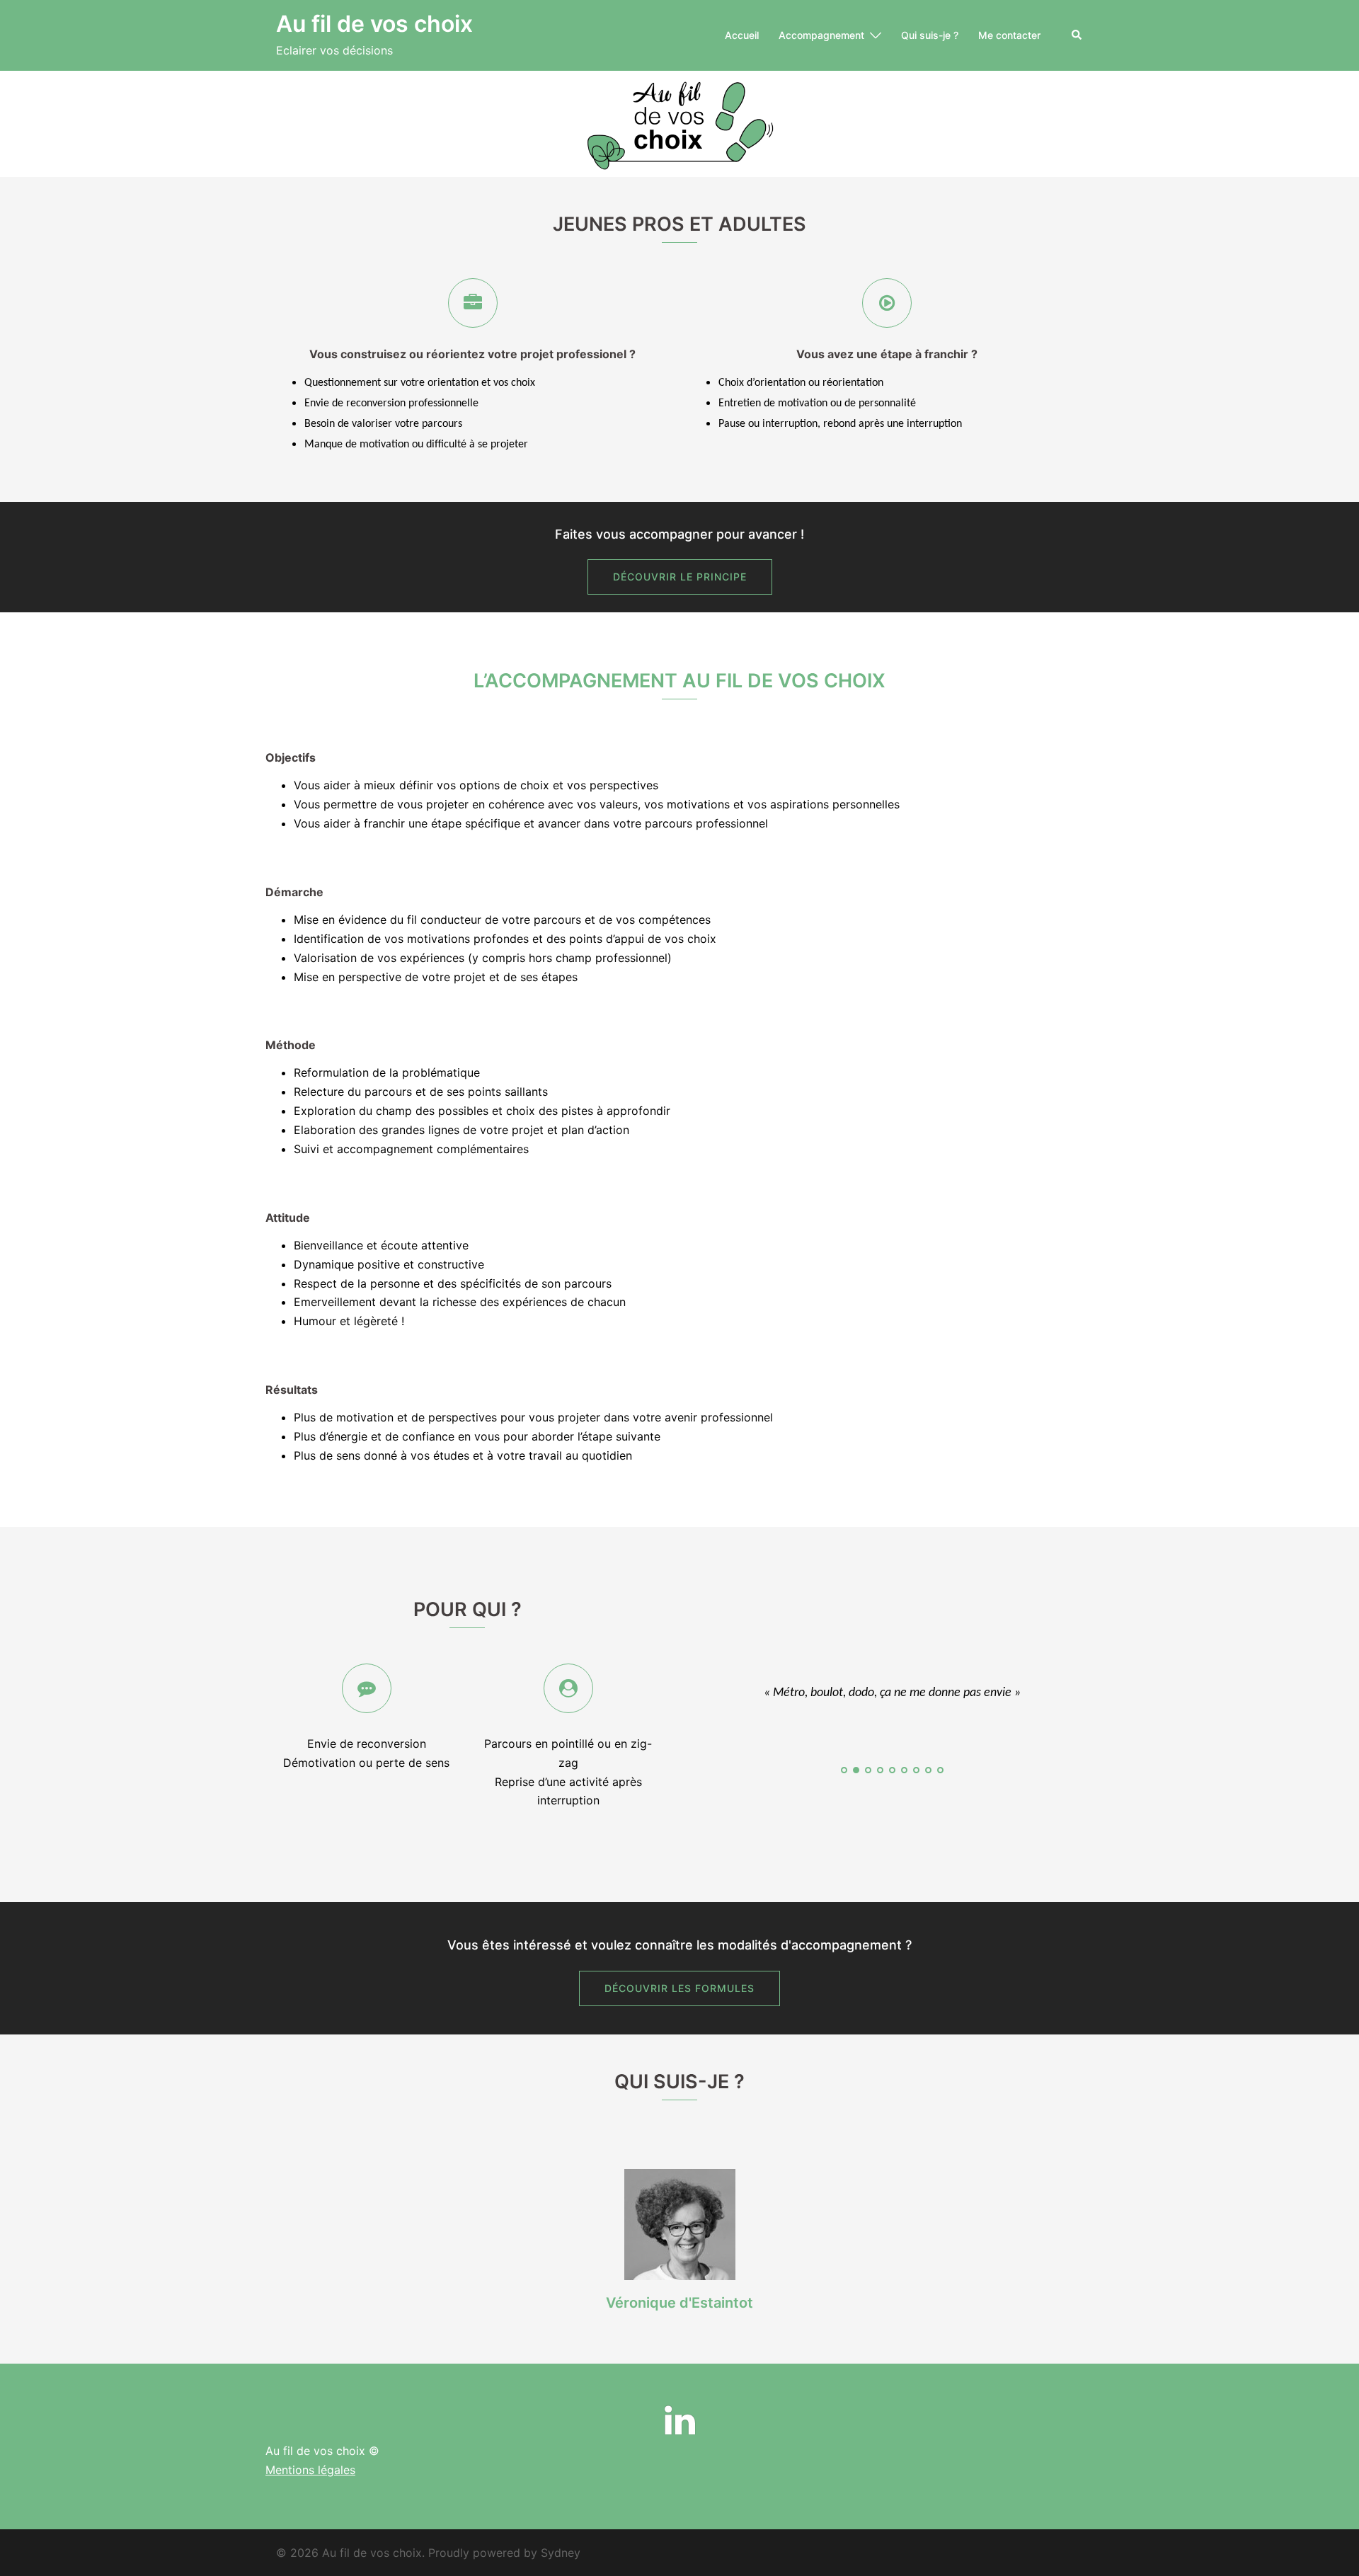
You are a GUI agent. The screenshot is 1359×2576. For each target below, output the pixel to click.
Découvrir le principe (680, 577)
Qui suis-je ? (930, 35)
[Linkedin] (680, 2429)
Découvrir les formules (679, 1988)
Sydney (561, 2553)
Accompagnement (821, 35)
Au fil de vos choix (374, 24)
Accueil (742, 35)
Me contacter (1009, 35)
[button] (1077, 35)
